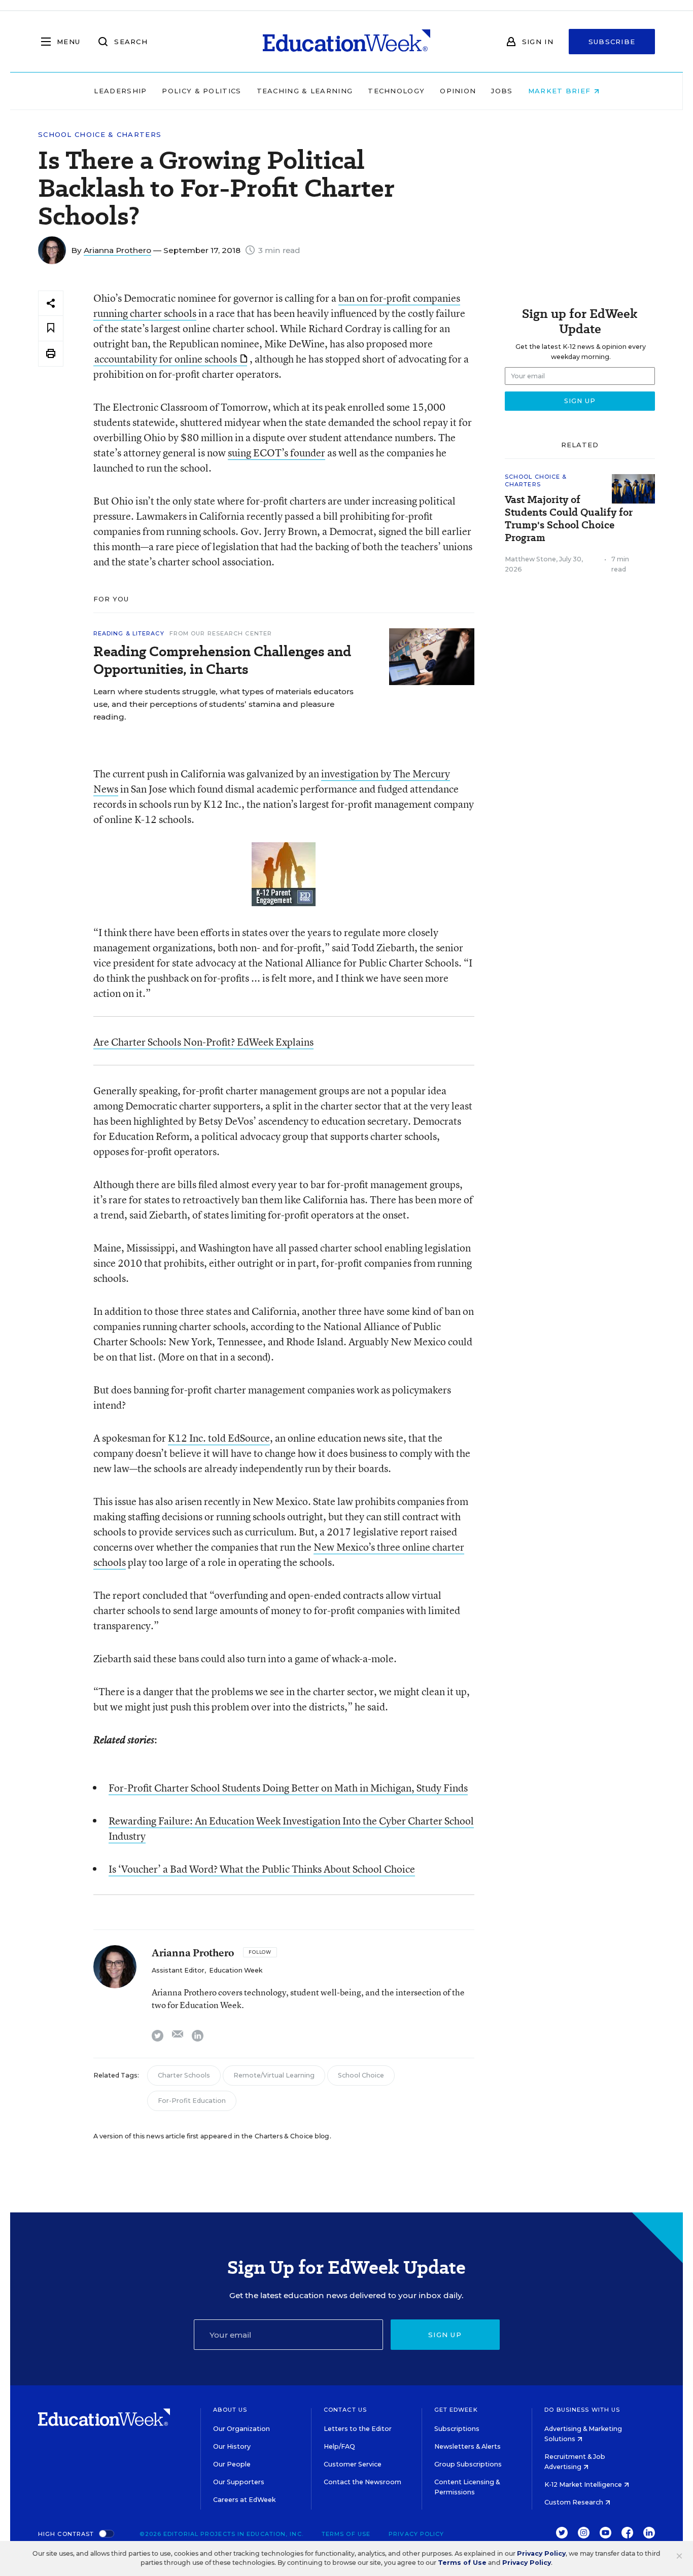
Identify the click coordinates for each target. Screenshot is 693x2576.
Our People (232, 2464)
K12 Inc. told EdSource (219, 1438)
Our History (232, 2446)
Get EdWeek (456, 2410)
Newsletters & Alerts (467, 2446)
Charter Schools (184, 2075)
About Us (230, 2410)
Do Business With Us (582, 2410)
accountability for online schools (166, 359)
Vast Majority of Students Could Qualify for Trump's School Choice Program (569, 519)
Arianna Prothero (117, 250)
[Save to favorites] (51, 328)
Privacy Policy (416, 2534)
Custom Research (575, 2502)
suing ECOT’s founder (276, 453)
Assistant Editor (178, 1970)
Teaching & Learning (305, 91)
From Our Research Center (221, 633)
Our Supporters (239, 2482)
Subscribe (612, 42)
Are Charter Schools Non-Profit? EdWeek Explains (203, 1042)
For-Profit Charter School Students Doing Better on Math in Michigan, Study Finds (288, 1788)
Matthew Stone (530, 559)
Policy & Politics (201, 91)
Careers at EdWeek (244, 2500)
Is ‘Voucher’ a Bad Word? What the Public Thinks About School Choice (262, 1869)
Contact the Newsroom (362, 2482)
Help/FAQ (339, 2446)
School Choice (361, 2075)
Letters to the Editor (358, 2429)
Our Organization (241, 2429)
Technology (396, 91)
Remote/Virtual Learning (274, 2075)
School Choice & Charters (100, 135)
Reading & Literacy (129, 633)
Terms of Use (346, 2534)
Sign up (445, 2335)
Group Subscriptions (468, 2464)
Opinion (458, 91)
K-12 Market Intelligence (584, 2484)
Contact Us (345, 2410)
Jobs (502, 91)
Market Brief (561, 91)
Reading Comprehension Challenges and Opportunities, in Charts (222, 660)
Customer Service (353, 2464)
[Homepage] (346, 42)
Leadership (120, 91)
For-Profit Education (192, 2101)
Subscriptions (457, 2429)
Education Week (236, 1970)
